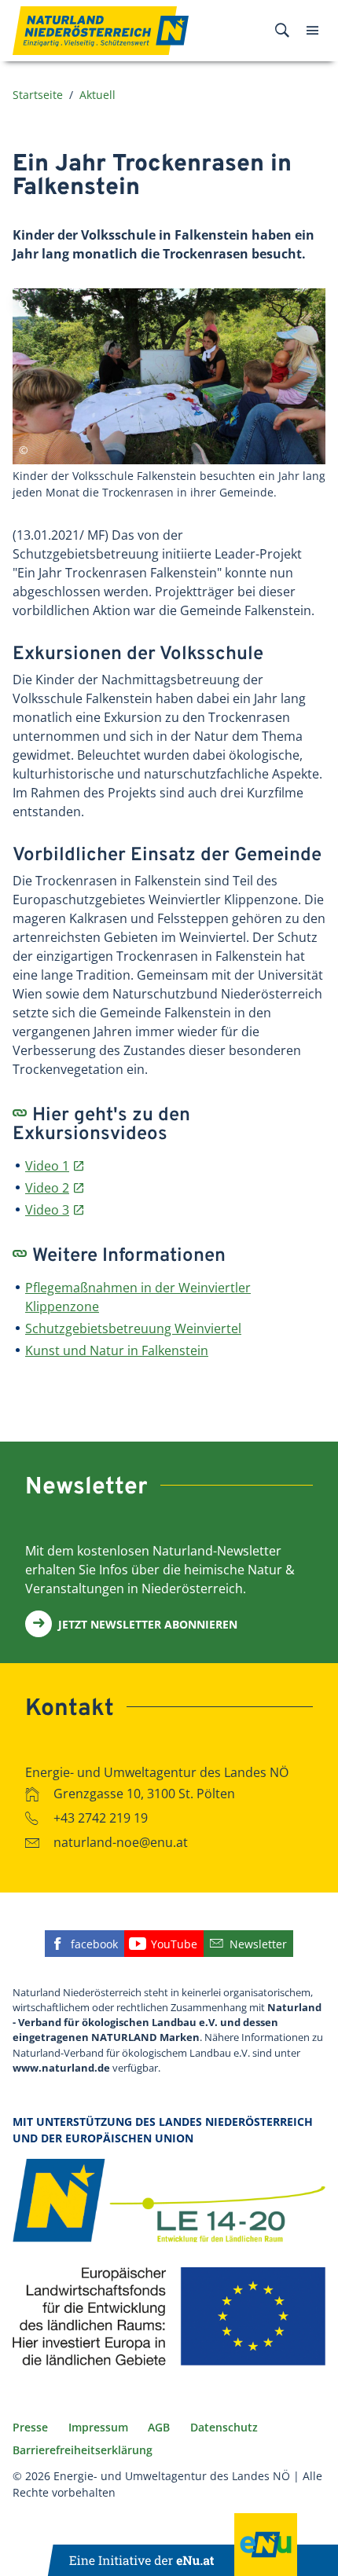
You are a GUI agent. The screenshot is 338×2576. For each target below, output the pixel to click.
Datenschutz (224, 2427)
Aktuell (97, 95)
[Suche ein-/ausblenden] (282, 31)
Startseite (38, 95)
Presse (30, 2427)
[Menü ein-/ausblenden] (312, 31)
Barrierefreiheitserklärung (83, 2450)
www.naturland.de (61, 2068)
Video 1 (47, 1166)
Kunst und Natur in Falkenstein (117, 1350)
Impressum (98, 2427)
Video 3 (47, 1210)
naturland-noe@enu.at (121, 1842)
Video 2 (47, 1188)
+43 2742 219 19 (101, 1818)
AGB (159, 2427)
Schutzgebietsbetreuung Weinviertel (133, 1328)
